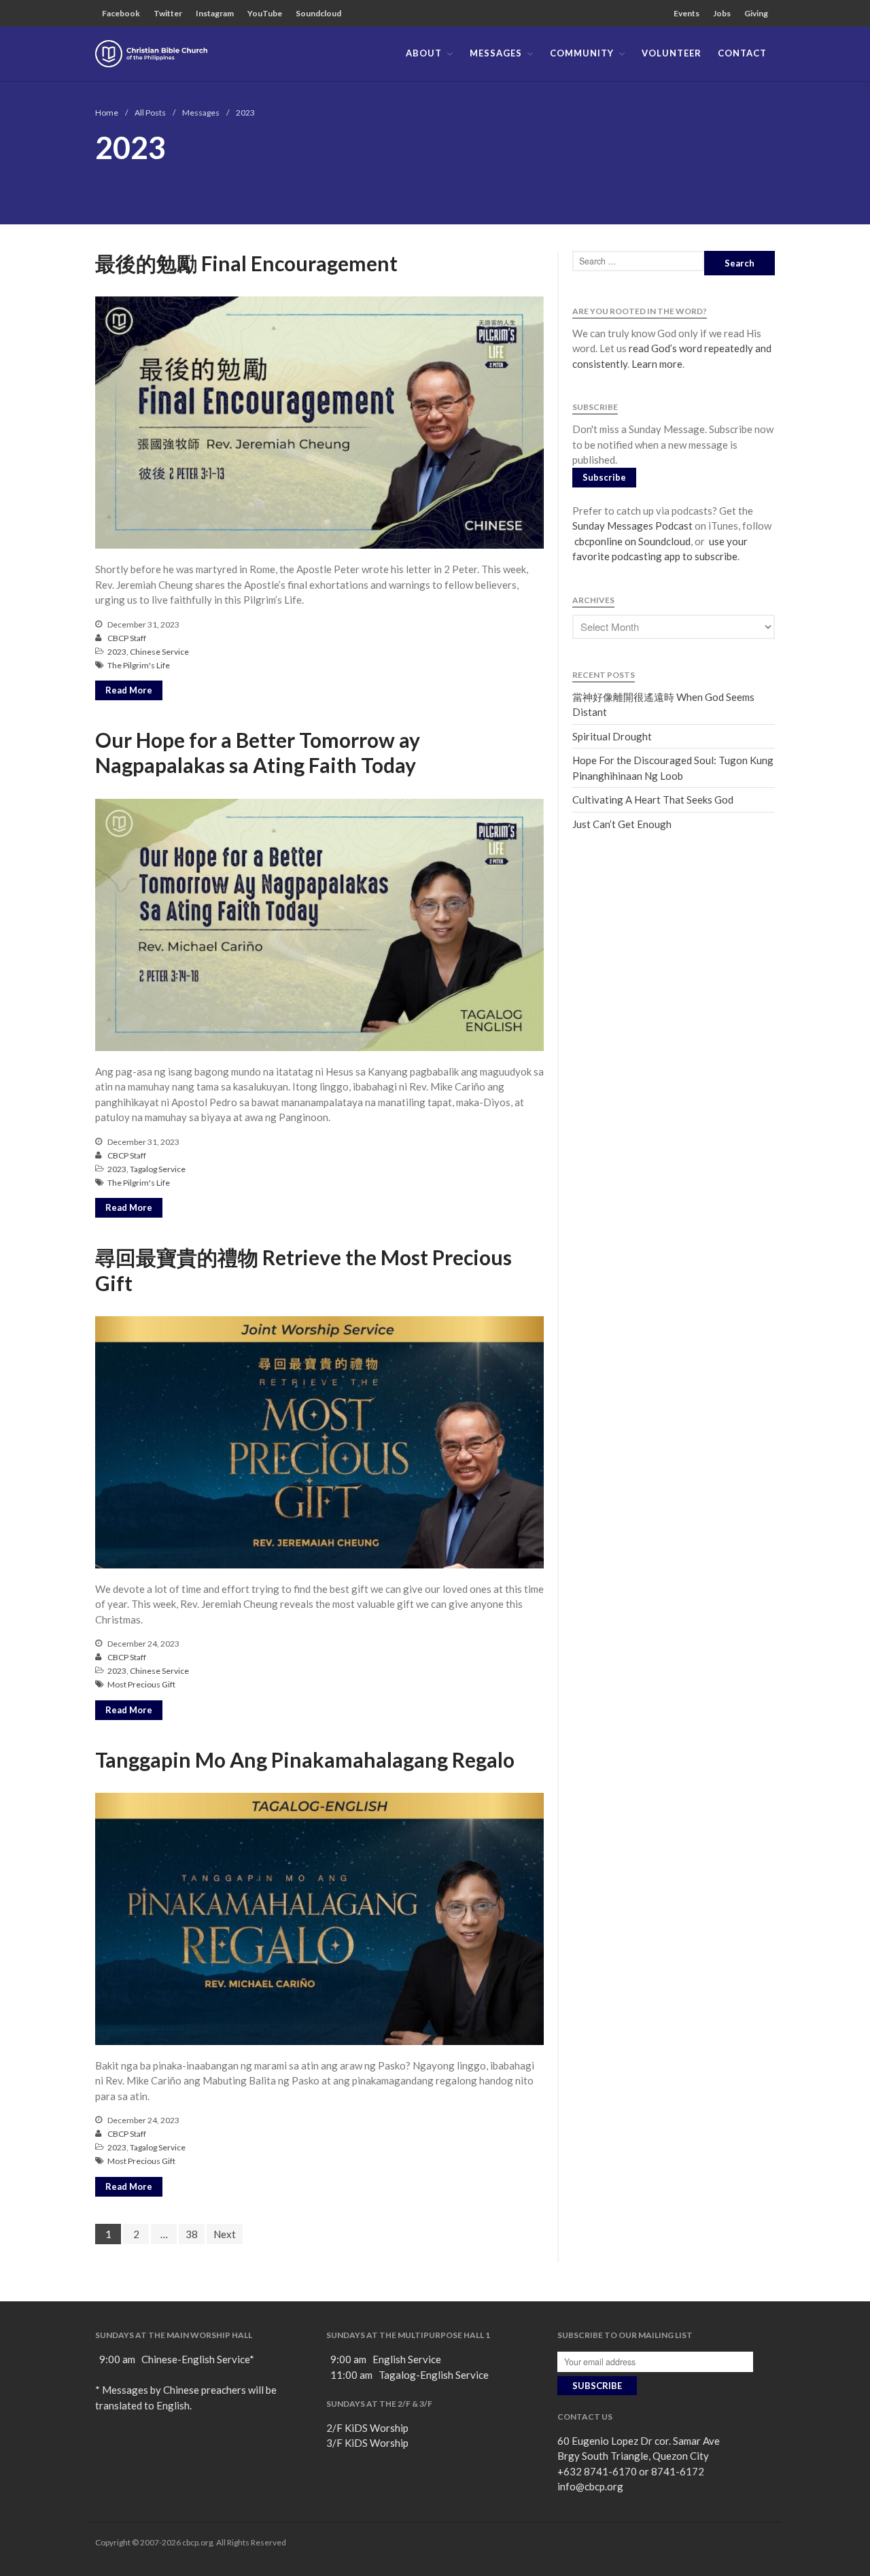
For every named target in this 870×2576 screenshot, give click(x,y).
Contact (742, 53)
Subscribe (604, 477)
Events (686, 13)
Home (107, 113)
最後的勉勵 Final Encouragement (246, 263)
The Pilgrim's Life (139, 665)
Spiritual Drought (612, 736)
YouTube (265, 13)
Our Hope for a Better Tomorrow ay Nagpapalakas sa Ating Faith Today (258, 753)
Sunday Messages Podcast (632, 526)
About (424, 53)
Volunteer (672, 53)
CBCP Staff (127, 638)
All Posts (150, 113)
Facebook (121, 13)
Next (225, 2234)
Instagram (215, 13)
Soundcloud (318, 13)
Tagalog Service (158, 1169)
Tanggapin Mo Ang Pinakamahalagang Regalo (305, 1759)
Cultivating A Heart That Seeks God (653, 800)
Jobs (722, 13)
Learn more (657, 364)
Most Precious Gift (141, 1684)
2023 (117, 652)
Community (582, 53)
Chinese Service (159, 652)
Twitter (168, 13)
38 (192, 2234)
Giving (756, 13)
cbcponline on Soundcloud (631, 541)
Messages (496, 53)
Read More (129, 690)
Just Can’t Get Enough (622, 824)
